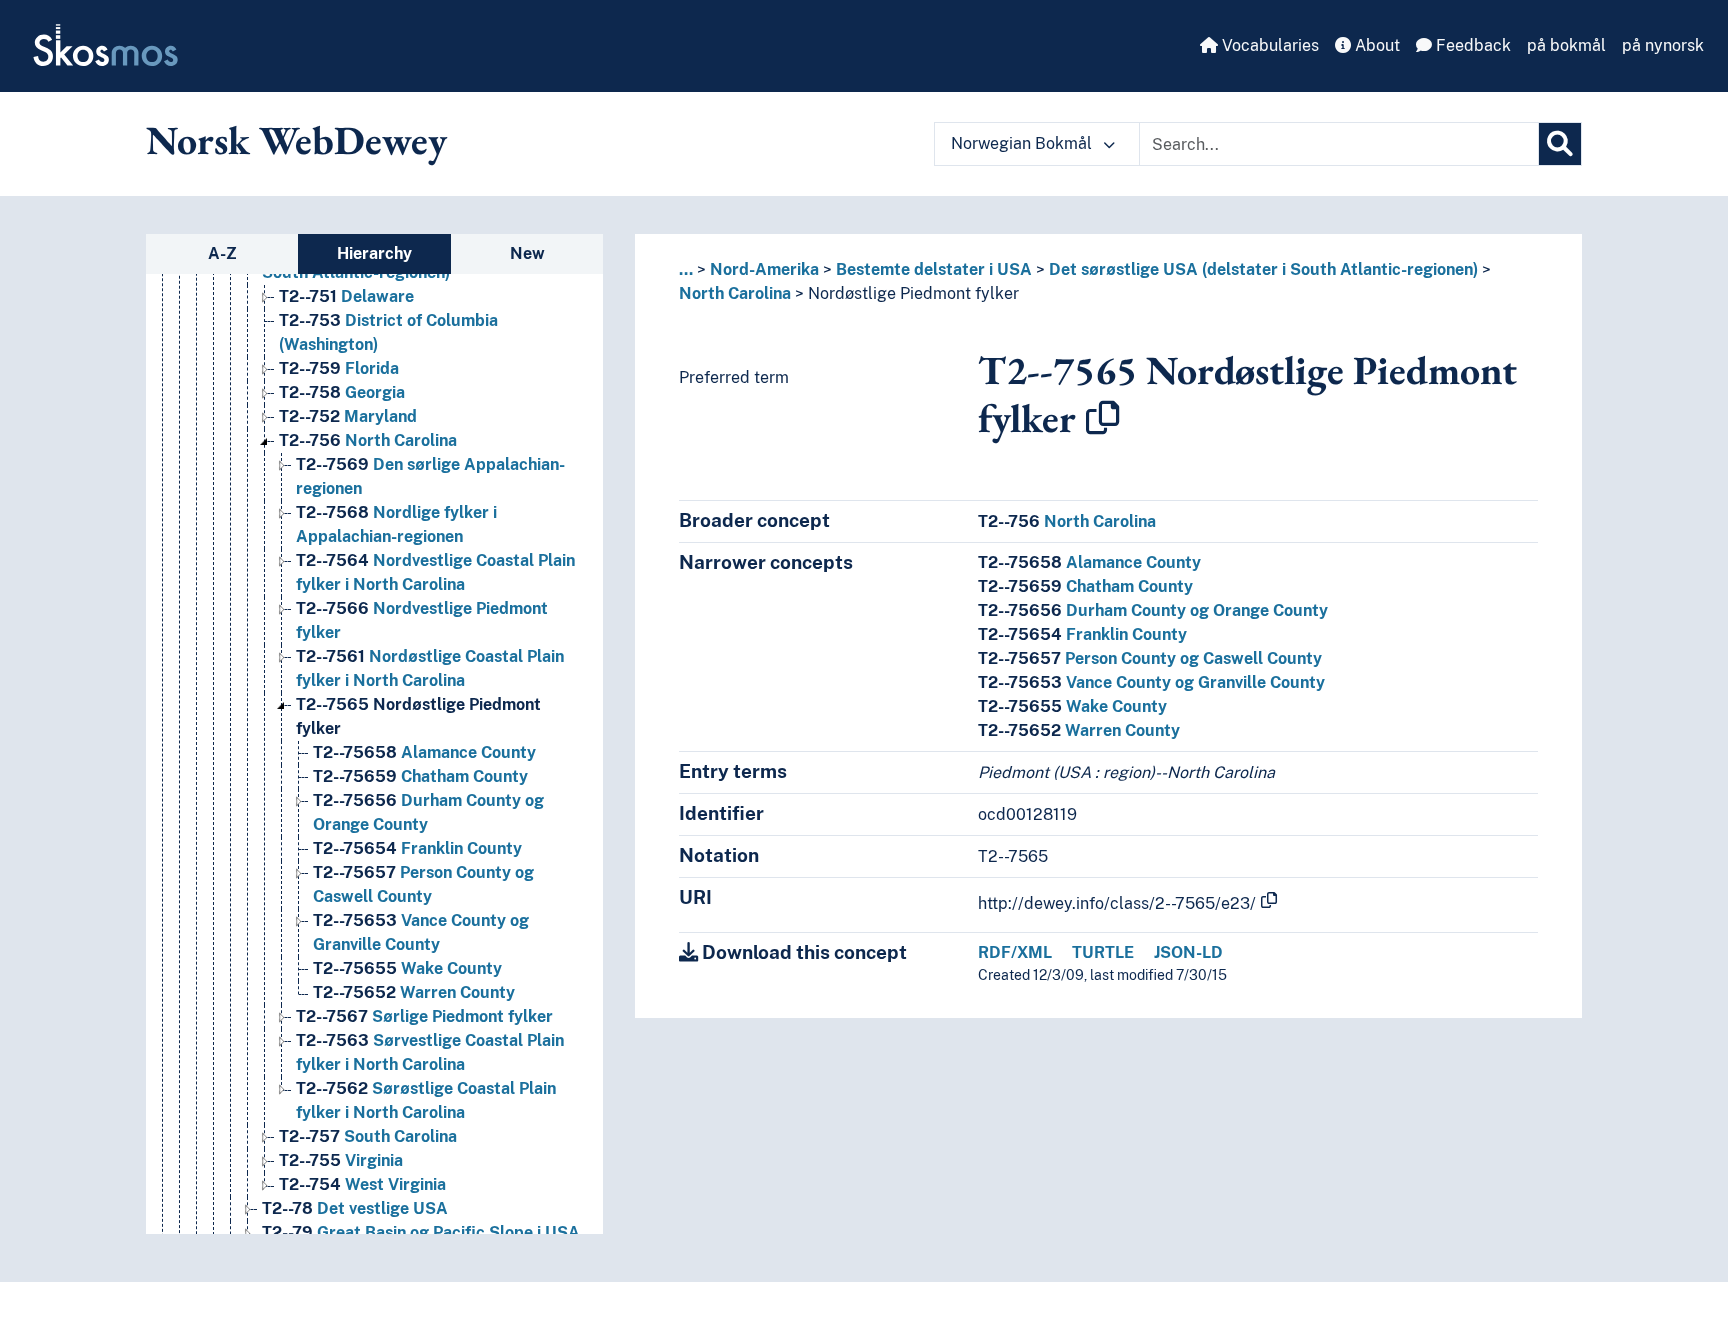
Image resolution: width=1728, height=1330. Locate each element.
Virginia (341, 1160)
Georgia (342, 392)
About (1375, 45)
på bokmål (1566, 45)
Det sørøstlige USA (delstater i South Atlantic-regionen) (1263, 269)
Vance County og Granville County (1151, 682)
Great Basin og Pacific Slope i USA (421, 1232)
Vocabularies (1268, 45)
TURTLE (1103, 952)
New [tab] (527, 253)
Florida (339, 368)
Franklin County (417, 848)
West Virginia (362, 1184)
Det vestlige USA (355, 1208)
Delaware (346, 296)
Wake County (407, 968)
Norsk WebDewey (296, 140)
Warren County (414, 992)
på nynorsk (1663, 45)
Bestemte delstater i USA (934, 269)
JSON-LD (1188, 952)
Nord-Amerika (764, 269)
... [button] (686, 269)
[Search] (1560, 144)
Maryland (348, 416)
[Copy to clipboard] (1103, 418)
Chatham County (420, 776)
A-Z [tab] (222, 253)
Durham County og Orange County (1153, 610)
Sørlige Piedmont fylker (424, 1016)
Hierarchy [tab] (374, 253)
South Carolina (368, 1136)
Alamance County (424, 752)
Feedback (1471, 45)
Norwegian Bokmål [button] (1023, 143)
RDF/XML (1015, 952)
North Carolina (368, 440)
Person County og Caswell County (1150, 658)
